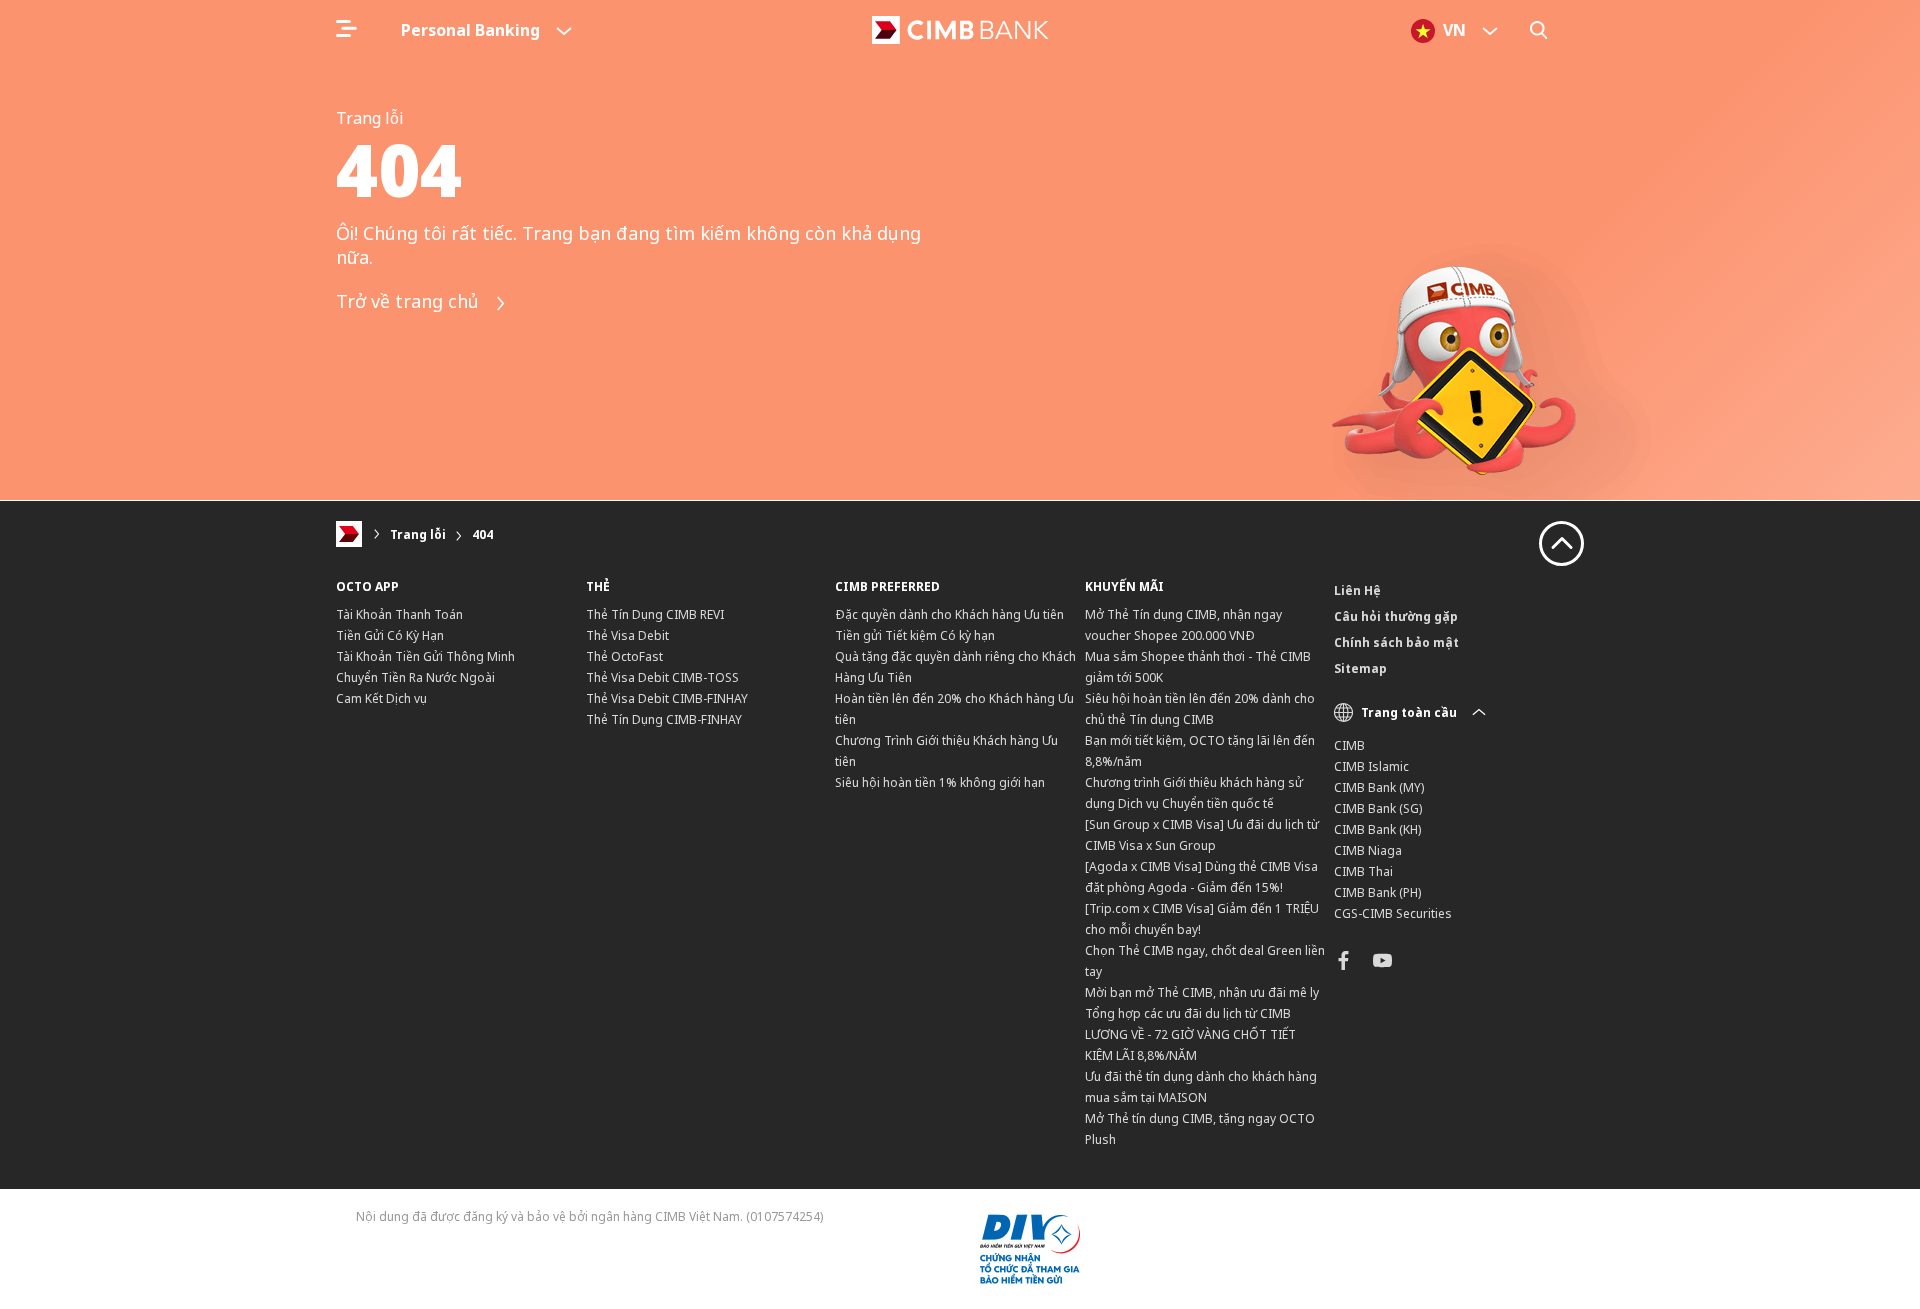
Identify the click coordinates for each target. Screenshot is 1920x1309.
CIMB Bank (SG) (1378, 808)
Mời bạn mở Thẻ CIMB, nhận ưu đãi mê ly (1202, 992)
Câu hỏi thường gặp (1396, 616)
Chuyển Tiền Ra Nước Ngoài (415, 677)
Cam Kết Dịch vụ (381, 698)
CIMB (1349, 745)
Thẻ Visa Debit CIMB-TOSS (662, 677)
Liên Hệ (1357, 590)
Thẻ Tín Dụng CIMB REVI (655, 614)
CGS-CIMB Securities (1393, 913)
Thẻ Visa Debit (627, 635)
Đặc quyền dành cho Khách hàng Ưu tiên (949, 614)
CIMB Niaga (1368, 850)
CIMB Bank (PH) (1377, 892)
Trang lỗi (418, 534)
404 (482, 534)
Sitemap (1360, 668)
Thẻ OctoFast (624, 656)
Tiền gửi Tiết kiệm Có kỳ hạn (915, 635)
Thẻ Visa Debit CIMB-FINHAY (667, 698)
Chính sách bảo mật (1396, 642)
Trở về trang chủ (410, 302)
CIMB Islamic (1371, 766)
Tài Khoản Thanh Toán (399, 614)
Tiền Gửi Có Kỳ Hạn (390, 635)
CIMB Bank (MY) (1379, 787)
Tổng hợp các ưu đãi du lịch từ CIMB (1188, 1013)
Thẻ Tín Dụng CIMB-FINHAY (664, 719)
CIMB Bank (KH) (1377, 829)
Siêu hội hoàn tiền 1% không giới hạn (940, 782)
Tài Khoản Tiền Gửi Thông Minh (425, 656)
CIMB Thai (1363, 871)
